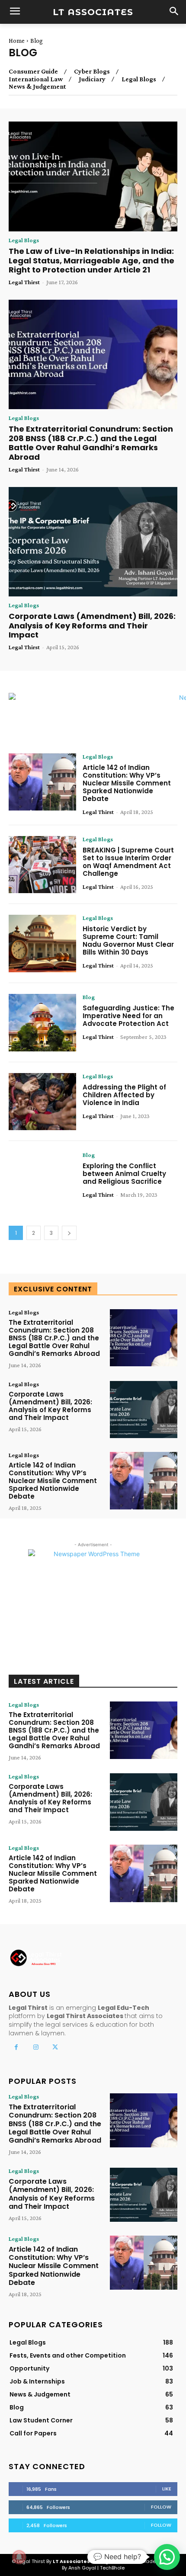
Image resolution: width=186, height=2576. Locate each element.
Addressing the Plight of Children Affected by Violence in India (124, 1095)
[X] (55, 2047)
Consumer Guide (33, 71)
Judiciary (92, 79)
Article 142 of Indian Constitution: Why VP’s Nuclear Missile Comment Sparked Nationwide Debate (127, 783)
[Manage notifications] (19, 2557)
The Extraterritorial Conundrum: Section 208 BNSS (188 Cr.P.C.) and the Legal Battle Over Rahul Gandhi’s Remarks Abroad (91, 443)
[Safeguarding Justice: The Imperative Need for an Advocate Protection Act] (42, 1023)
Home (17, 41)
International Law (36, 79)
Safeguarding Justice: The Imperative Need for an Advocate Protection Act (128, 1016)
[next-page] (69, 1233)
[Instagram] (36, 2047)
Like (167, 2489)
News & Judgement (37, 87)
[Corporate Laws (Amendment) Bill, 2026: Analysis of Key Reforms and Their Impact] (93, 542)
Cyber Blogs (92, 71)
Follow (161, 2507)
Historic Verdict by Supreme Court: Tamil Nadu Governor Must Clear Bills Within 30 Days (128, 940)
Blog (89, 997)
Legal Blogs (139, 79)
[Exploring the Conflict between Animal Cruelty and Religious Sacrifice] (42, 1181)
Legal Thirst (24, 282)
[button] (167, 2557)
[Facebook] (16, 2047)
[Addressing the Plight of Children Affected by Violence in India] (42, 1102)
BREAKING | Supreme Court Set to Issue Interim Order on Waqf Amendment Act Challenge (128, 862)
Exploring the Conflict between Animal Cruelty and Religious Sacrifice (124, 1174)
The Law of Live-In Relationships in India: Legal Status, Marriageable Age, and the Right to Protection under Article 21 (91, 260)
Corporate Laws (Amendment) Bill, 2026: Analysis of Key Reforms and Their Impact (92, 625)
